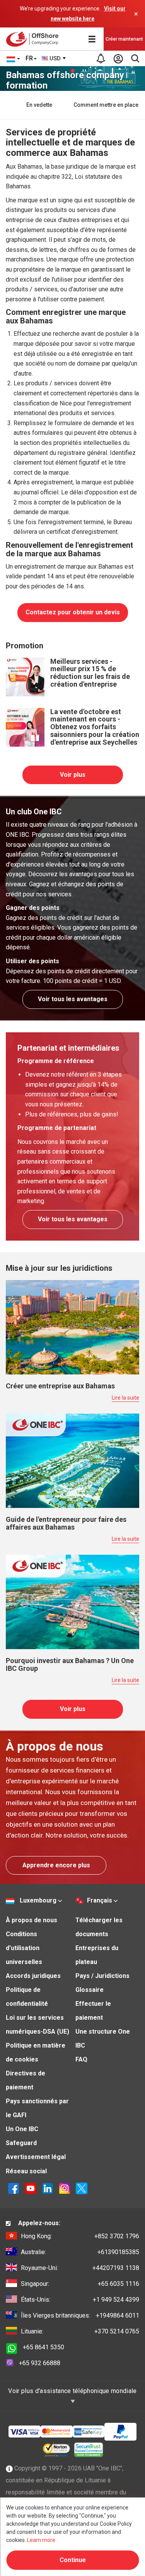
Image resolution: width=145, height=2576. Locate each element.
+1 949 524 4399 (80, 2300)
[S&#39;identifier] (118, 58)
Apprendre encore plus (56, 1865)
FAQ (81, 2059)
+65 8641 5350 (43, 2347)
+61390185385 (80, 2252)
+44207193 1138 (80, 2268)
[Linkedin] (48, 2188)
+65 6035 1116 (80, 2284)
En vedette (39, 105)
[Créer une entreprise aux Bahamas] (72, 1327)
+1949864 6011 (80, 2315)
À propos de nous (32, 1920)
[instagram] (65, 2188)
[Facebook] (14, 2188)
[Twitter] (82, 2188)
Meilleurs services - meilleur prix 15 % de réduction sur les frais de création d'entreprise (90, 673)
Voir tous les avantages (73, 999)
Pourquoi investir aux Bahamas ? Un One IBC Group (70, 1664)
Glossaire (90, 1990)
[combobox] (54, 58)
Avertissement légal (36, 2157)
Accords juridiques (33, 1976)
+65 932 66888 (40, 2363)
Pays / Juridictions (102, 1976)
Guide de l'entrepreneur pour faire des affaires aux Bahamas (66, 1523)
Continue (73, 2560)
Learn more (41, 2540)
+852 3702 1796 (80, 2236)
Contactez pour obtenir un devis (73, 612)
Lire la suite (125, 1398)
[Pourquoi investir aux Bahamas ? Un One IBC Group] (72, 1601)
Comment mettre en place (106, 105)
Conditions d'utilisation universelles (24, 1948)
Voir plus (73, 775)
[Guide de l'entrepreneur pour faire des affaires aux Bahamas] (72, 1460)
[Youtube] (31, 2188)
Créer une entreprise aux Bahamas (60, 1386)
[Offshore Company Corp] (34, 39)
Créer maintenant (124, 39)
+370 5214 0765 (80, 2331)
